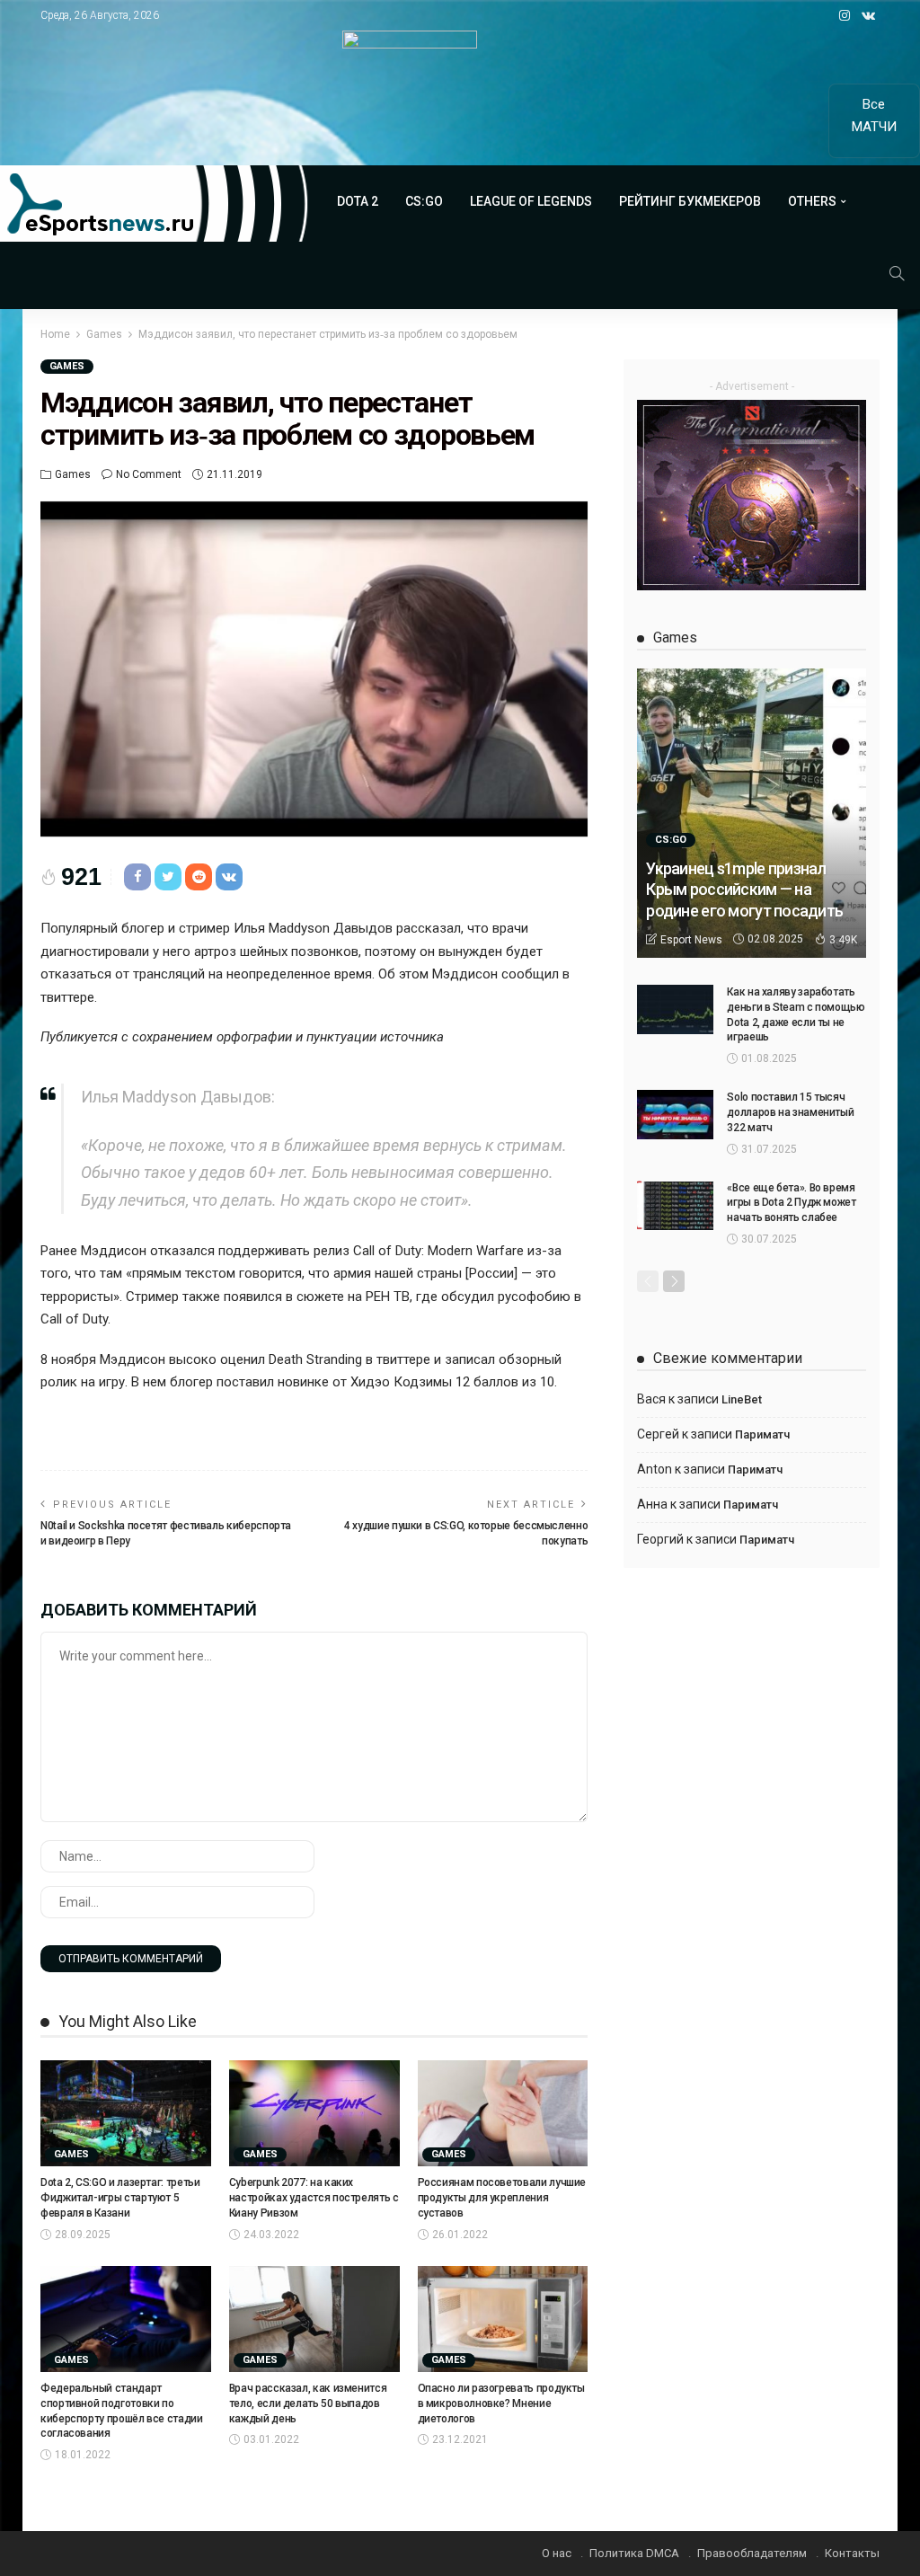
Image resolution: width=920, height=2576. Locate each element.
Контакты (852, 2553)
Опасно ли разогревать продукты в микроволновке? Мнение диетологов (501, 2403)
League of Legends (531, 201)
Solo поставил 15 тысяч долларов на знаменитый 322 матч (790, 1112)
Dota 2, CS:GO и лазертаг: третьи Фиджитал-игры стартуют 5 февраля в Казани (120, 2198)
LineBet (742, 1399)
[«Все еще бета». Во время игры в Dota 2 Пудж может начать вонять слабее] (675, 1205)
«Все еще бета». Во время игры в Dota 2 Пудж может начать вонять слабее (791, 1203)
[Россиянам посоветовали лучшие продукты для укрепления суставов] (503, 2114)
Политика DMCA (634, 2553)
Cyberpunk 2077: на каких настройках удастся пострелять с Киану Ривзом (314, 2198)
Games (67, 366)
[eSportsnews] (155, 204)
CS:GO (424, 201)
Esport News (691, 940)
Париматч (762, 1434)
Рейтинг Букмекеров (690, 201)
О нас (557, 2553)
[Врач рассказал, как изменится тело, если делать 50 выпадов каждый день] (314, 2319)
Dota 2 (358, 201)
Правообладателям (752, 2553)
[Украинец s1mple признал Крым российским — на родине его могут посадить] (752, 813)
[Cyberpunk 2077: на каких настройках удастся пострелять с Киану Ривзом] (314, 2114)
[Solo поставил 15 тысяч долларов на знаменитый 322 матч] (675, 1115)
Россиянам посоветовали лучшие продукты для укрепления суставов (502, 2198)
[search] (897, 273)
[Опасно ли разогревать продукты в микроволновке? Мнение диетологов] (503, 2319)
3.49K (843, 940)
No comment (149, 474)
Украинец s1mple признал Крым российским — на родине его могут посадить (744, 890)
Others (812, 201)
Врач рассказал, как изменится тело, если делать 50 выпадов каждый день (308, 2403)
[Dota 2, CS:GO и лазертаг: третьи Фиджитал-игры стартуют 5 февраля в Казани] (126, 2114)
